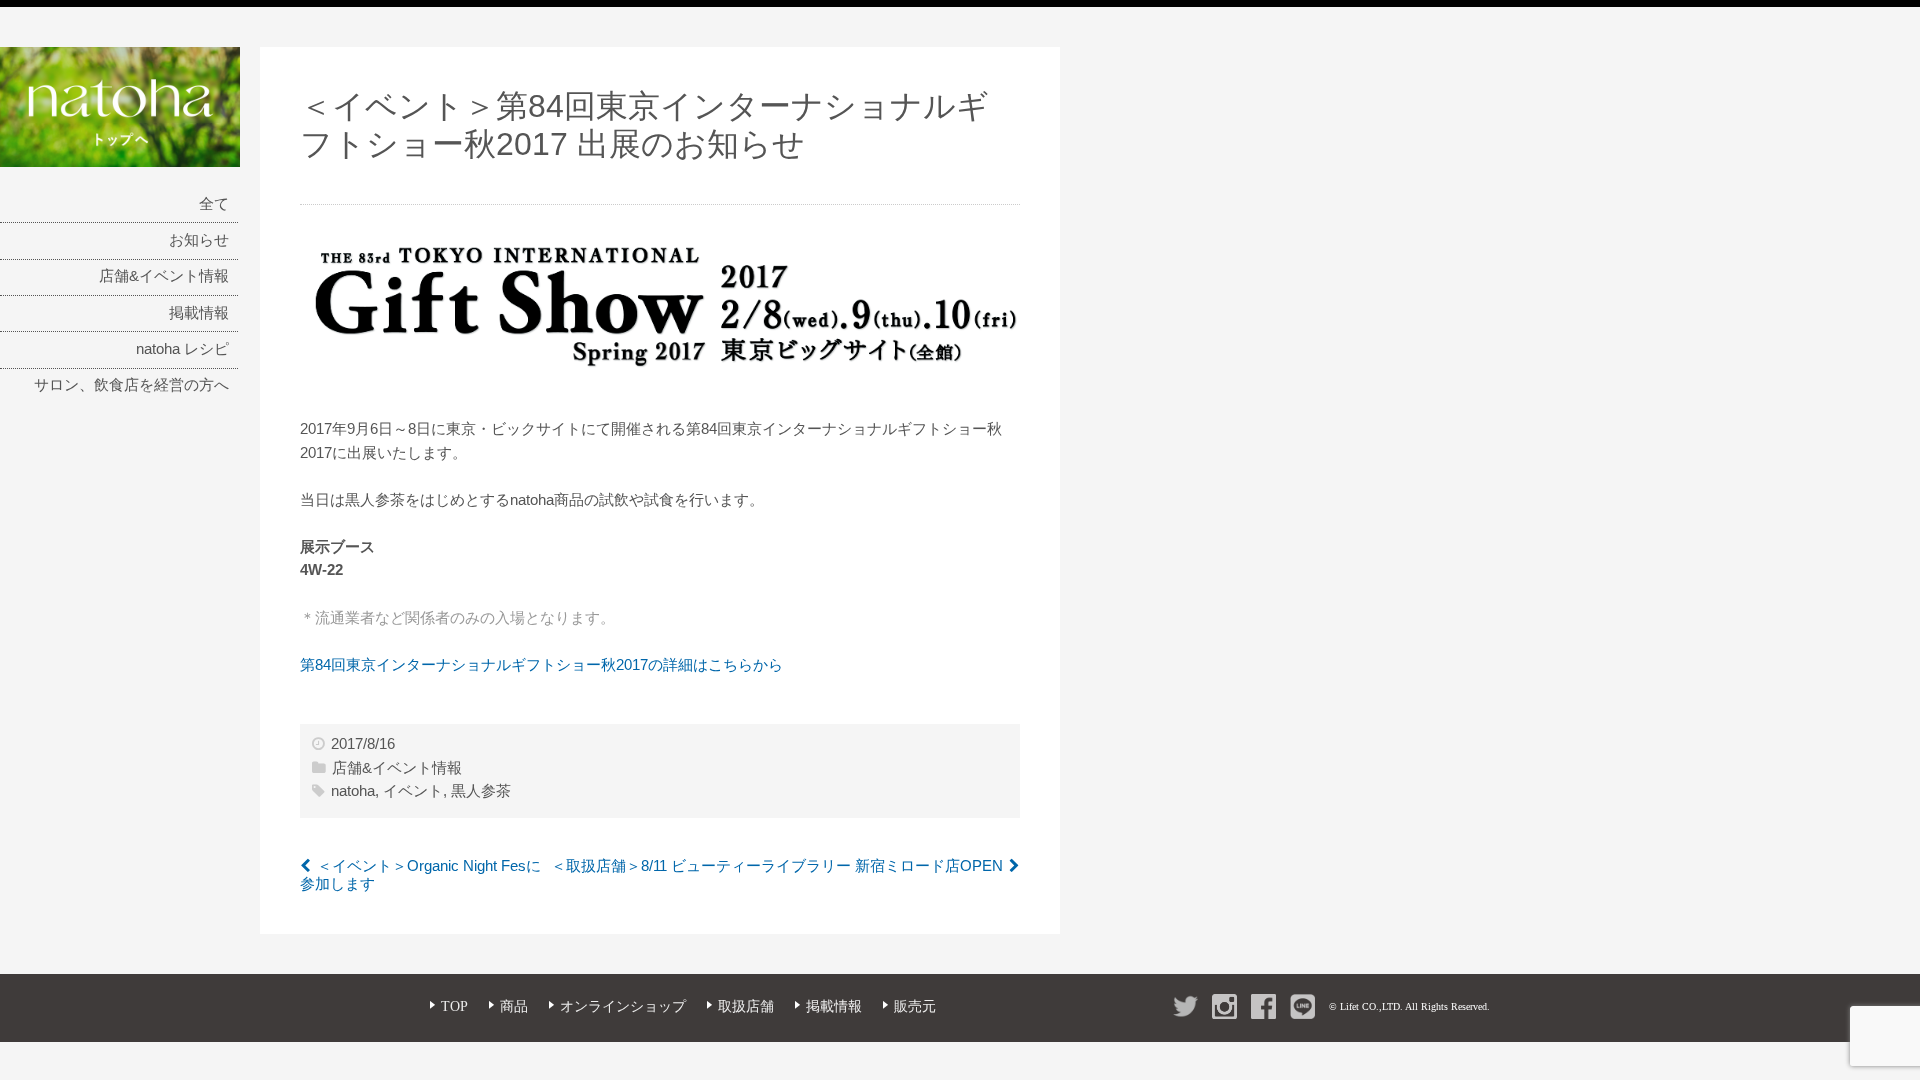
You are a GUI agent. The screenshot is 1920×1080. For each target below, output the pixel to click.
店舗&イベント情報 (164, 276)
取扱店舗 (746, 1006)
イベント (413, 791)
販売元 (915, 1006)
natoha (353, 791)
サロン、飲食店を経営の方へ (131, 385)
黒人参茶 (481, 791)
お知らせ (199, 240)
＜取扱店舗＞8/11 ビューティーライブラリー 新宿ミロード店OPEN (777, 866)
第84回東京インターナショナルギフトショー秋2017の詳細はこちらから (541, 665)
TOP (454, 1006)
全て (214, 204)
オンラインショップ (623, 1006)
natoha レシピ (182, 349)
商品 (514, 1006)
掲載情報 (199, 313)
